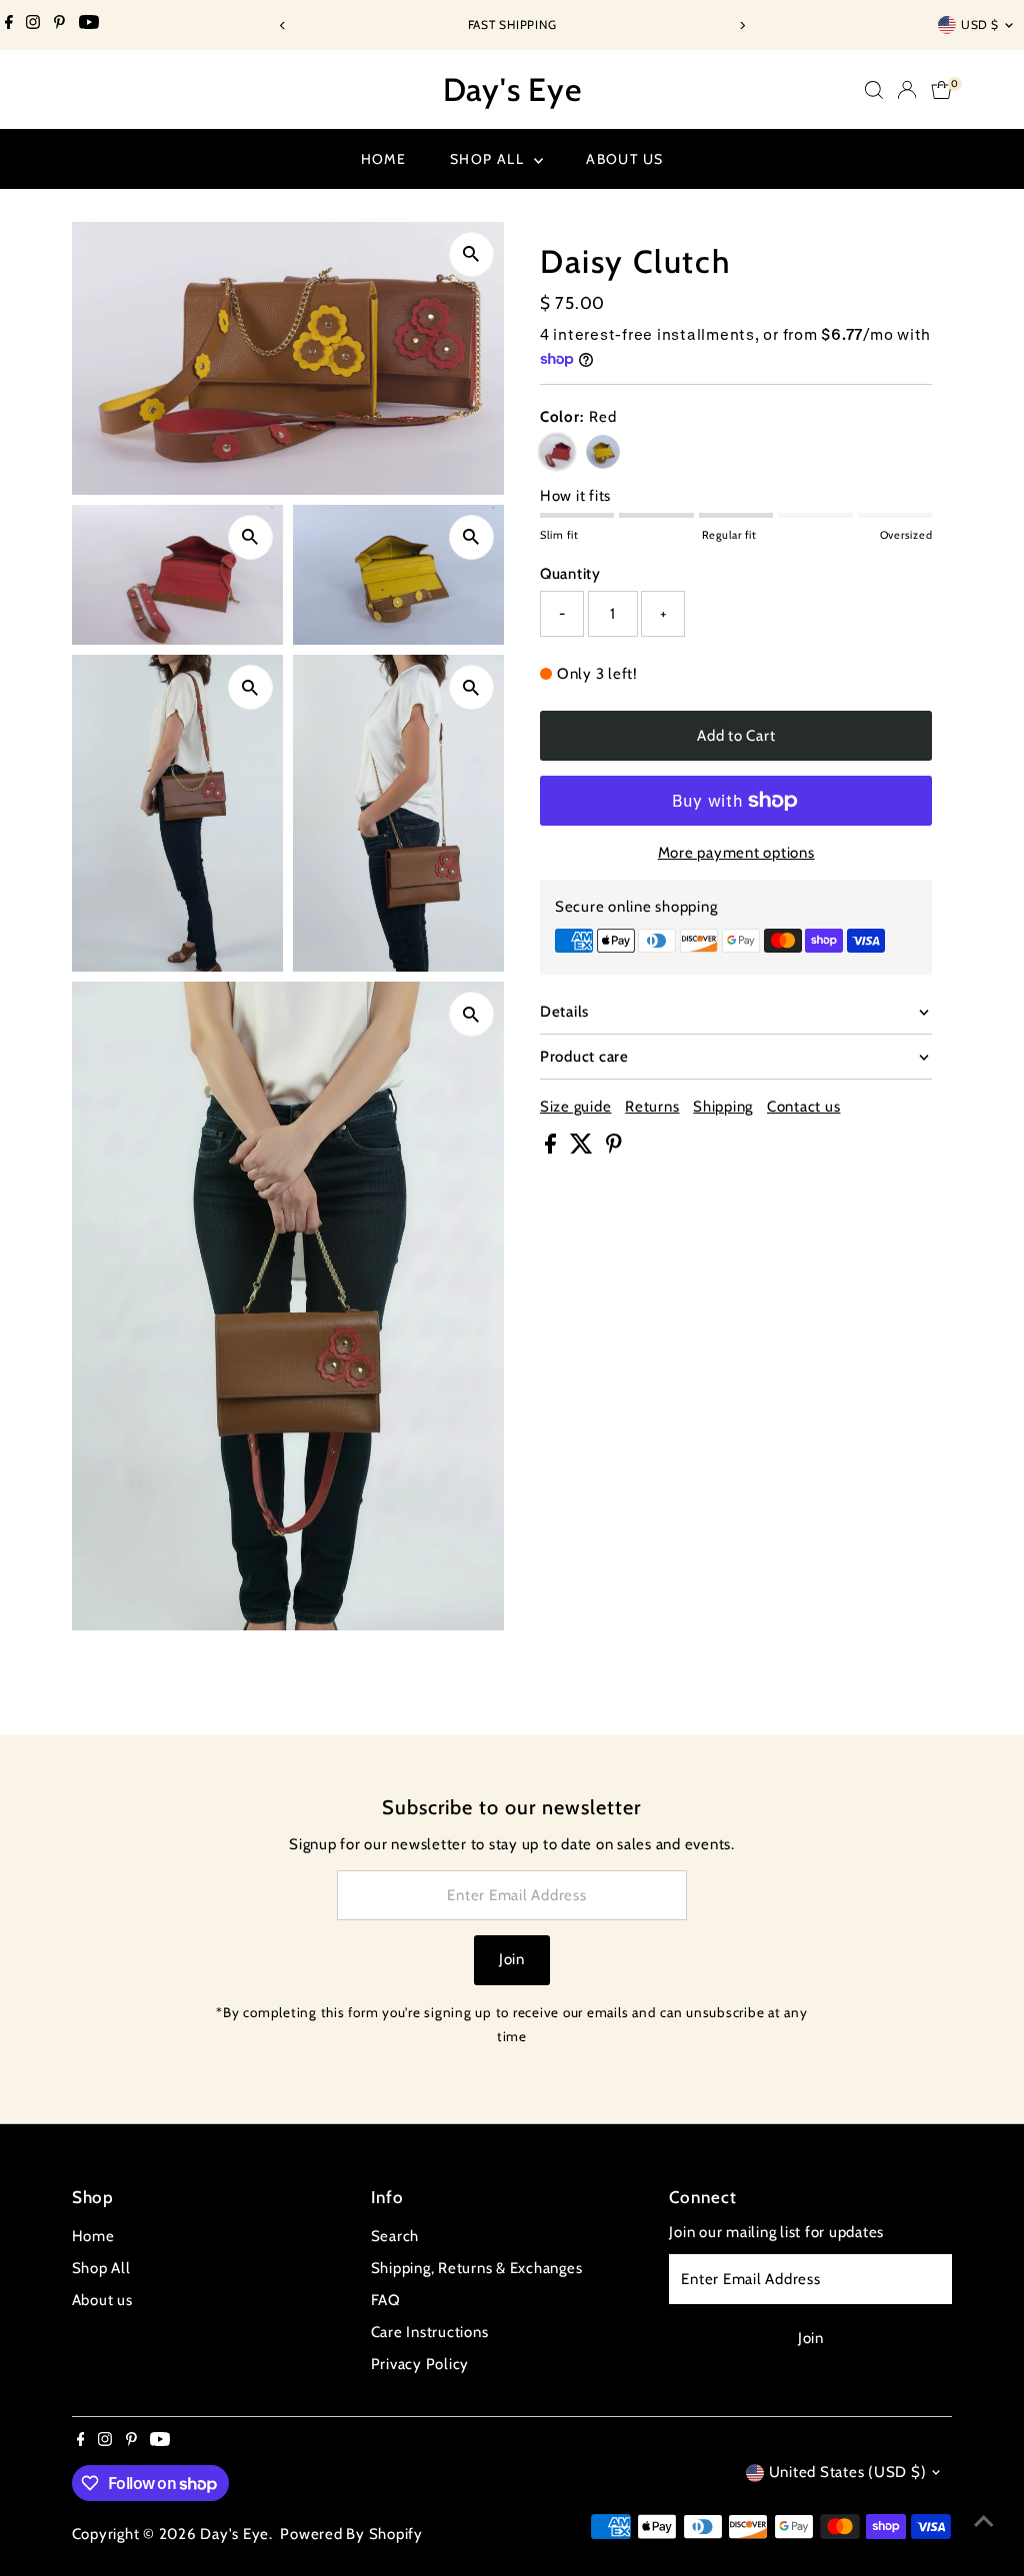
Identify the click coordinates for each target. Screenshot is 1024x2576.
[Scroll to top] (984, 2521)
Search (395, 2236)
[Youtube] (89, 25)
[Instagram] (33, 25)
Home (384, 159)
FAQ (386, 2300)
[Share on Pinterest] (614, 1149)
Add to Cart (736, 736)
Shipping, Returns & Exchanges (477, 2268)
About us (624, 159)
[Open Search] (874, 90)
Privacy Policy (420, 2364)
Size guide (576, 1107)
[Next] (741, 25)
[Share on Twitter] (583, 1149)
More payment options (736, 853)
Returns (652, 1107)
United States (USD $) (848, 2472)
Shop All (489, 159)
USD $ (980, 24)
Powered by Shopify (351, 2534)
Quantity (570, 574)
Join (512, 1959)
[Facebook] (9, 25)
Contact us (804, 1107)
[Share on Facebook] (552, 1149)
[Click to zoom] (471, 254)
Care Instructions (430, 2332)
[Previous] (282, 25)
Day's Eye (512, 89)
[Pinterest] (59, 25)
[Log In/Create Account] (907, 90)
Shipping (723, 1107)
